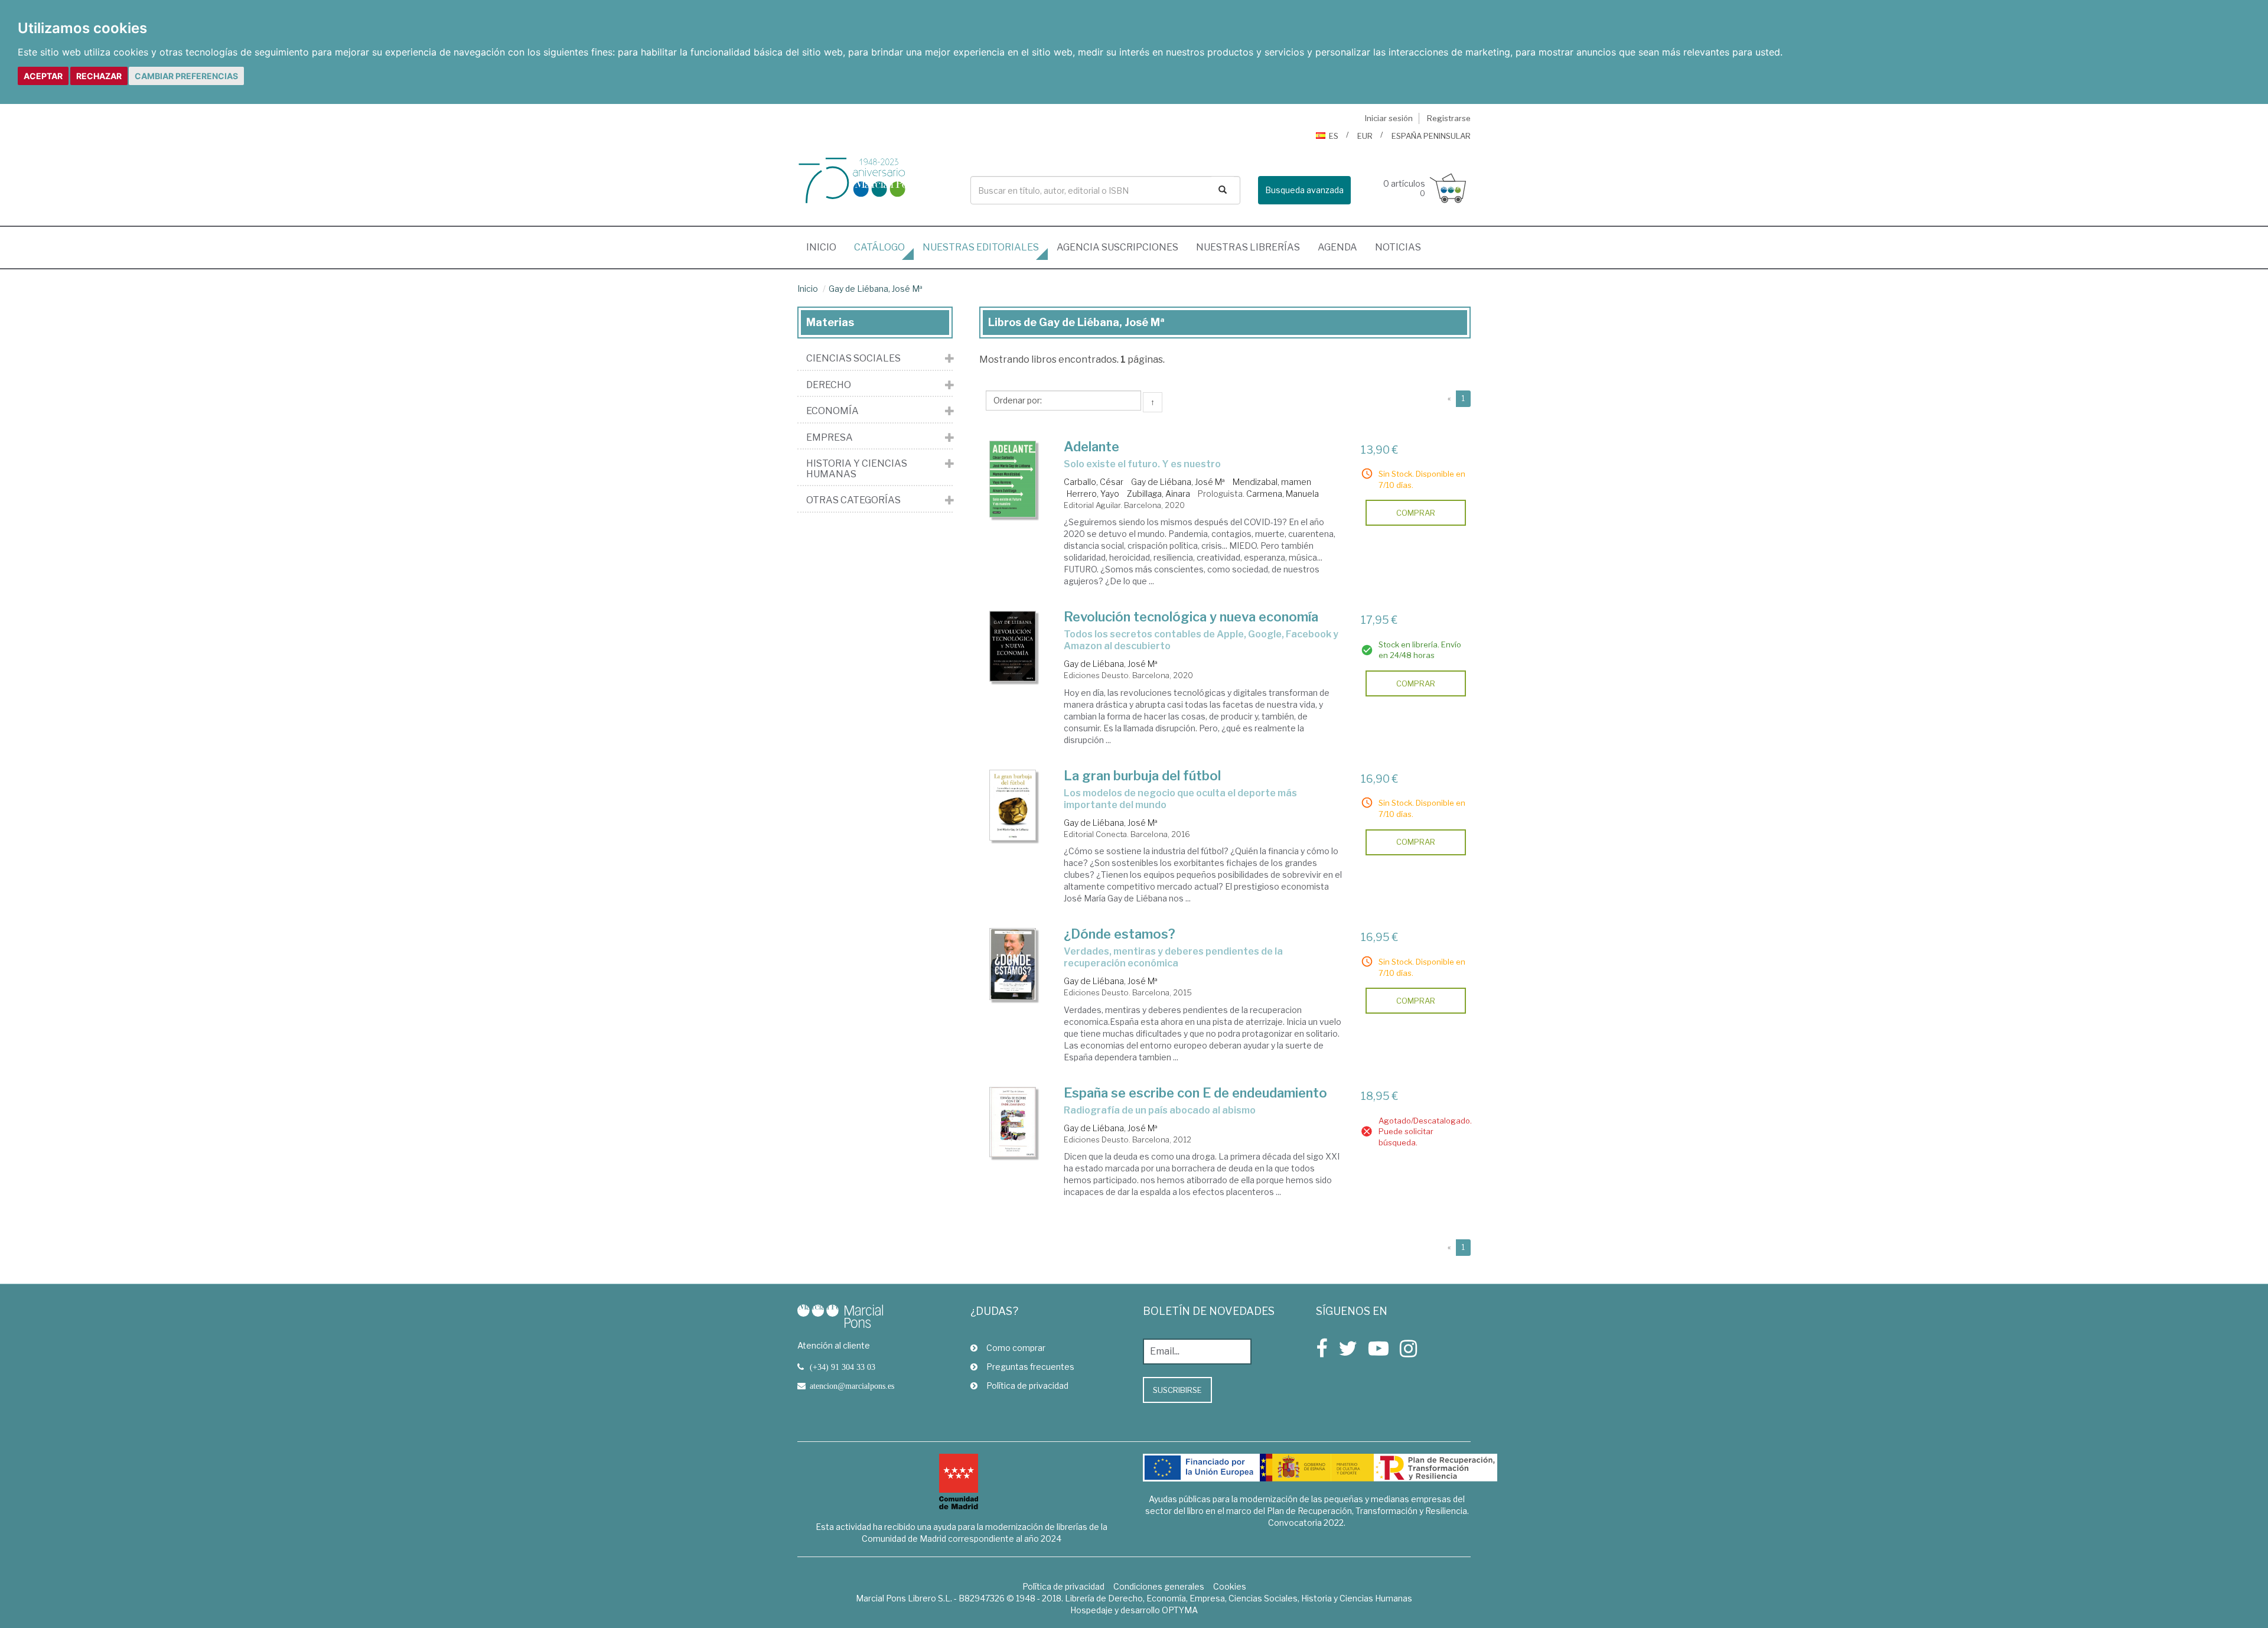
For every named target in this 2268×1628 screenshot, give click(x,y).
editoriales (981, 247)
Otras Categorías (853, 500)
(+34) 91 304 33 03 (843, 1367)
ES (1334, 136)
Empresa (830, 438)
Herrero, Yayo (1093, 494)
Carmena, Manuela (1283, 494)
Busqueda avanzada (1304, 190)
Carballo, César (1094, 482)
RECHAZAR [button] (99, 76)
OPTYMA (1180, 1610)
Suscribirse (1177, 1390)
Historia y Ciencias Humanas (857, 469)
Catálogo (879, 247)
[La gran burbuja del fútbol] (1013, 805)
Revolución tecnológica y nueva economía (1191, 617)
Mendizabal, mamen (1272, 482)
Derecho (829, 385)
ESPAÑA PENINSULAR (1431, 136)
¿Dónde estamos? (1120, 934)
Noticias (1398, 247)
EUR (1365, 136)
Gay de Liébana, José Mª (876, 289)
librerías (1248, 247)
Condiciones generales (1159, 1586)
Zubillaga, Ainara (1159, 494)
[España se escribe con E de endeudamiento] (1013, 1122)
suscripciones (1117, 247)
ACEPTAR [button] (43, 76)
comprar (1416, 513)
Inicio (826, 247)
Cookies (1230, 1586)
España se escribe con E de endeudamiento (1195, 1093)
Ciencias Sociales (853, 359)
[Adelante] (1013, 479)
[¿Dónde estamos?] (1013, 964)
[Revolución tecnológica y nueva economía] (1013, 646)
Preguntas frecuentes (1030, 1367)
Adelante (1091, 447)
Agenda (1337, 247)
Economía (832, 411)
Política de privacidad (1027, 1386)
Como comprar (1016, 1348)
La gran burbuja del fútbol (1142, 776)
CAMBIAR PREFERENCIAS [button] (186, 76)
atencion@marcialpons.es (852, 1386)
